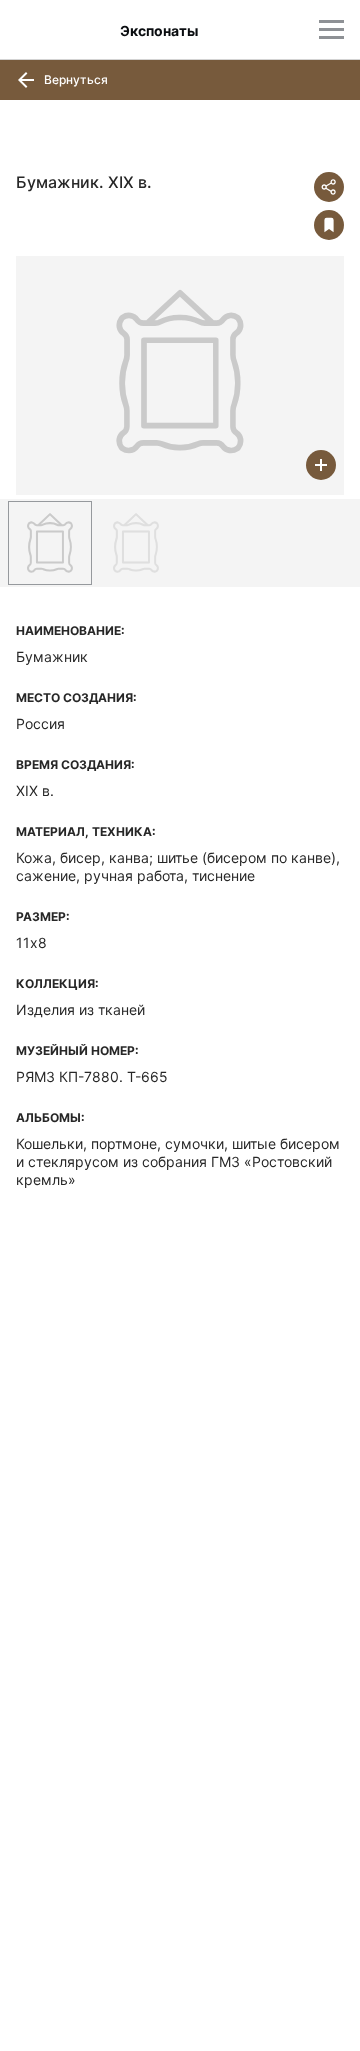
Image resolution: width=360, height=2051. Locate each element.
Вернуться (74, 79)
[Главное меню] (331, 29)
